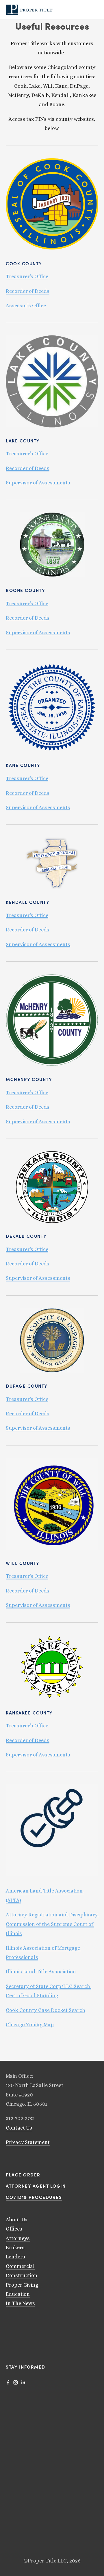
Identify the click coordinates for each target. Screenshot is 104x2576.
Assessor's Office (26, 305)
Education (18, 2294)
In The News (20, 2303)
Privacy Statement (28, 2142)
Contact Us (19, 2128)
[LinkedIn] (23, 2382)
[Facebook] (8, 2382)
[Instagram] (16, 2382)
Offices (14, 2229)
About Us (17, 2220)
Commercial (20, 2266)
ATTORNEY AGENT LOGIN (36, 2186)
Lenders (15, 2257)
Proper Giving (22, 2285)
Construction (22, 2275)
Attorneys (18, 2238)
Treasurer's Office (27, 276)
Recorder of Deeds (28, 291)
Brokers (15, 2247)
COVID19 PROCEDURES (34, 2197)
